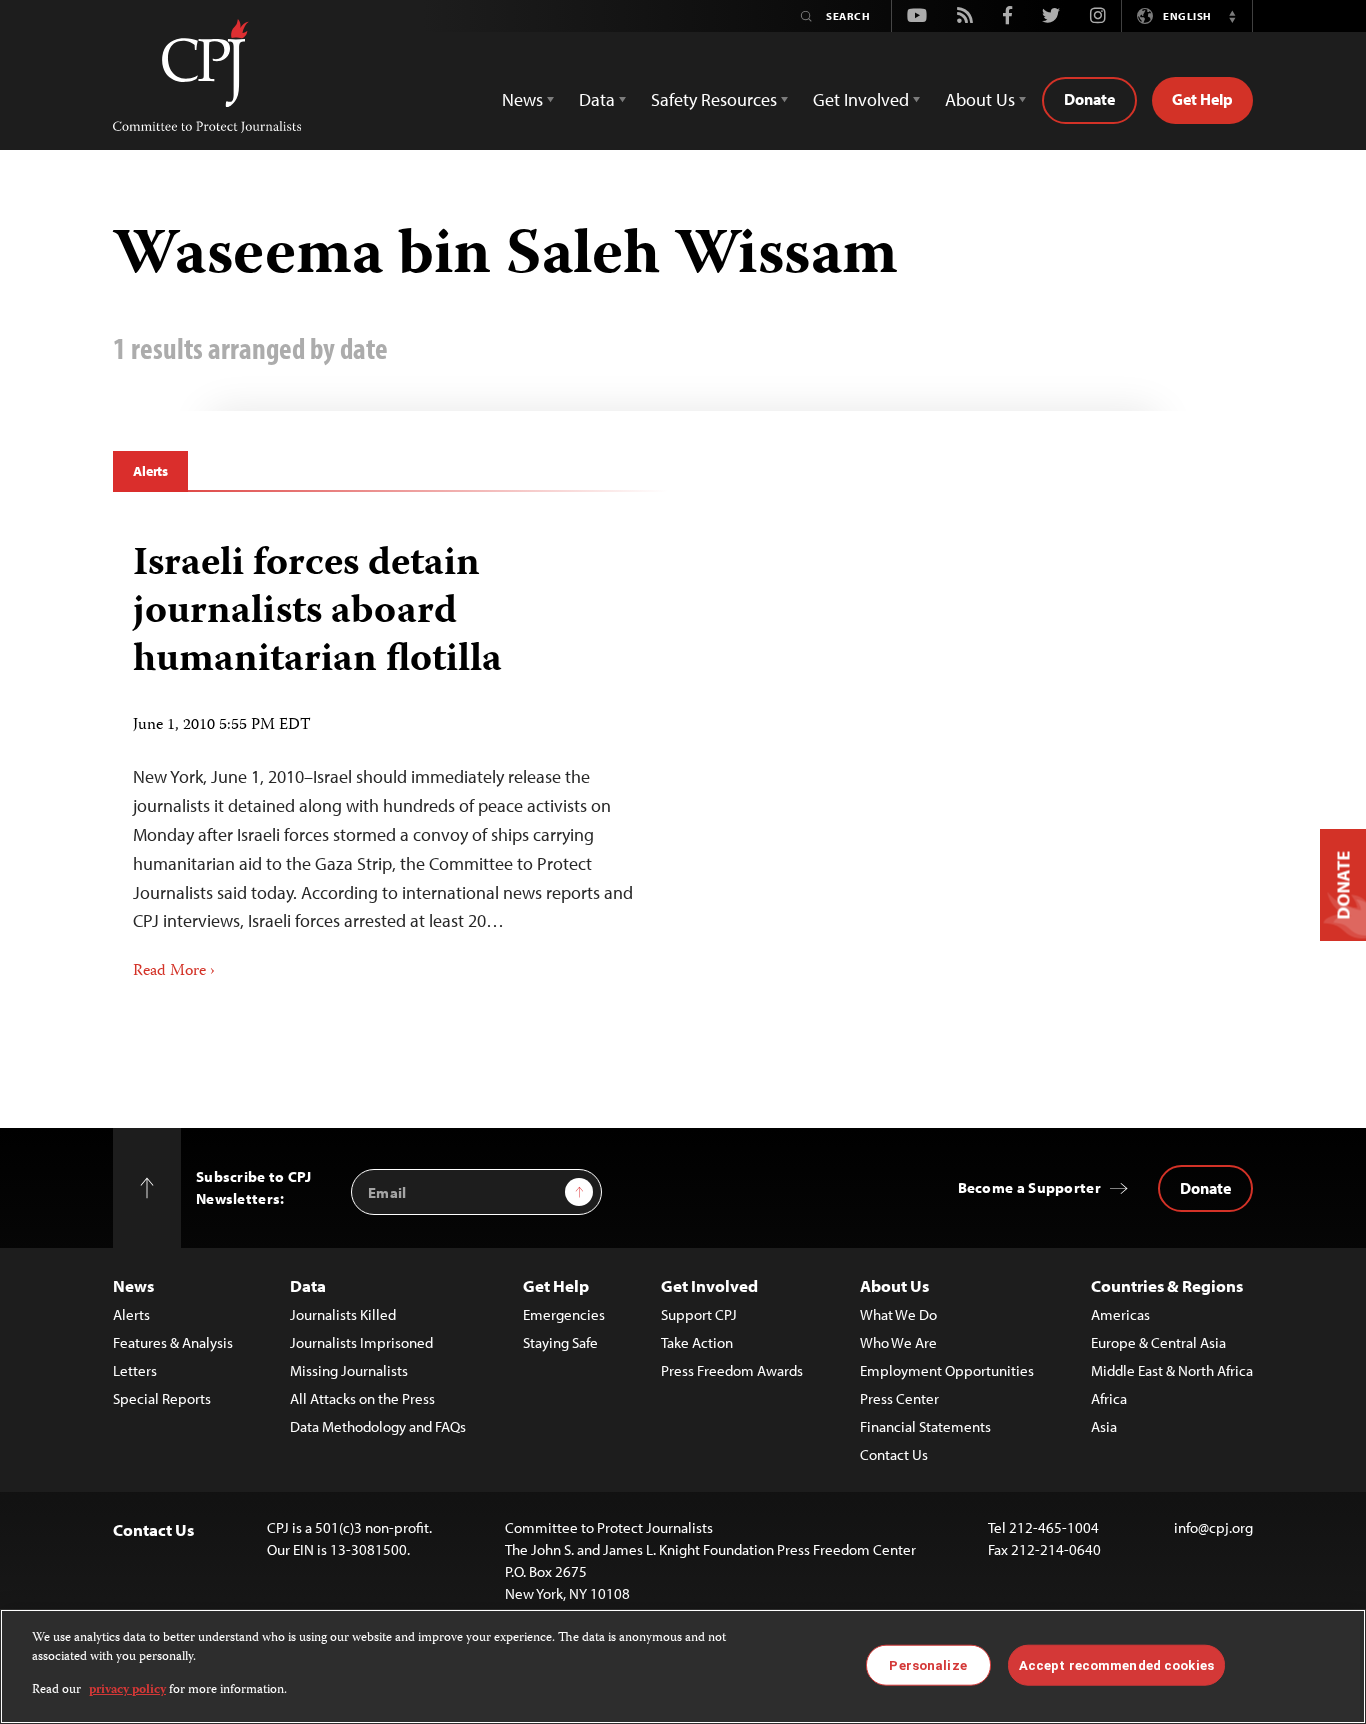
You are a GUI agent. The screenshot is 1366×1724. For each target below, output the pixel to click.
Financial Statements (925, 1426)
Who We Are (898, 1342)
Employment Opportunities (947, 1370)
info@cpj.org (1213, 1527)
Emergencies (564, 1314)
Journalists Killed (343, 1314)
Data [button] (597, 99)
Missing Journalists (349, 1370)
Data (308, 1285)
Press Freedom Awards (732, 1370)
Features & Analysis (173, 1342)
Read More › (174, 972)
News (133, 1285)
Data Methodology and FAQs (378, 1426)
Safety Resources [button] (714, 99)
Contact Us (894, 1454)
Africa (1109, 1398)
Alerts (150, 471)
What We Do (898, 1314)
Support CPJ (699, 1314)
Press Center (899, 1398)
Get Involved (709, 1285)
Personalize (927, 1664)
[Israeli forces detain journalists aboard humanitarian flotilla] (390, 755)
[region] (683, 1666)
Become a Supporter (1029, 1187)
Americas (1120, 1314)
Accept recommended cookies (1116, 1664)
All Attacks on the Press (362, 1398)
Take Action (697, 1342)
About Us (894, 1285)
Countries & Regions (1167, 1285)
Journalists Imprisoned (361, 1342)
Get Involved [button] (861, 99)
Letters (135, 1370)
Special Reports (162, 1398)
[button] (1232, 16)
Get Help (1202, 99)
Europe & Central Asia (1158, 1342)
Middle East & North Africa (1172, 1370)
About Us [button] (980, 99)
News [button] (522, 99)
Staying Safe (560, 1342)
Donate (1089, 99)
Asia (1104, 1426)
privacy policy (127, 1690)
